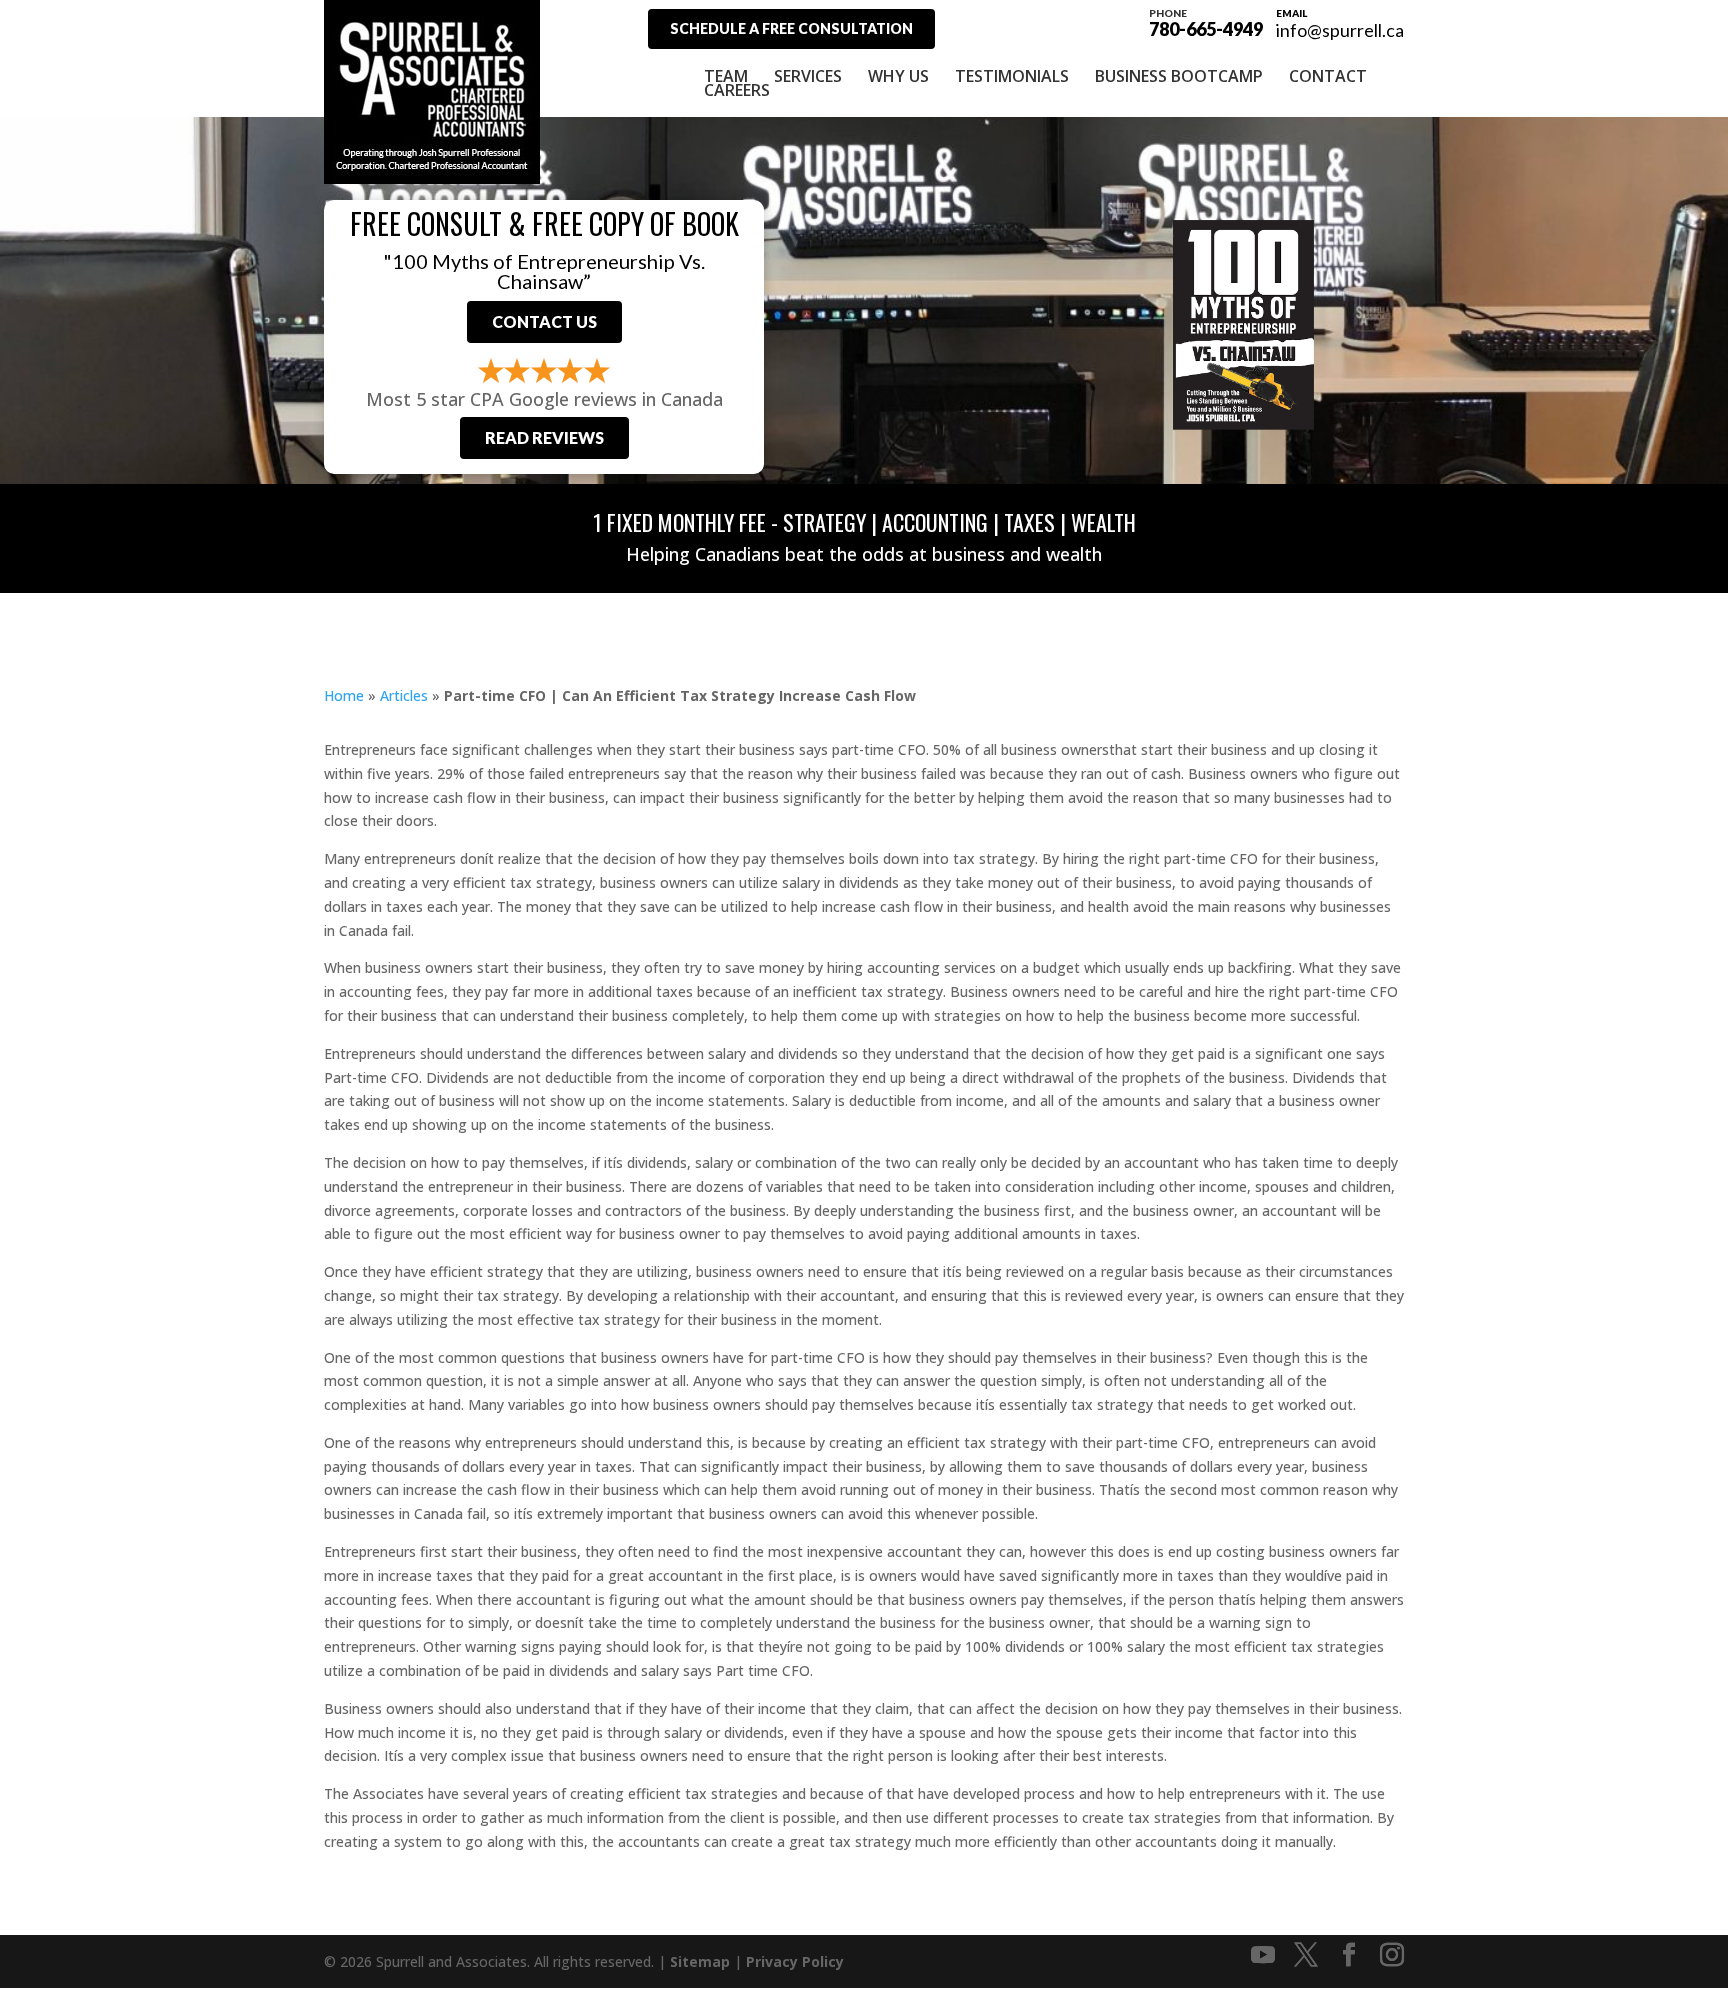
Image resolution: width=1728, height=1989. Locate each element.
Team (726, 76)
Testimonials (1012, 76)
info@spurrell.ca (1340, 30)
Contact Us (544, 321)
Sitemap (700, 1961)
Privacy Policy (795, 1961)
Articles (404, 695)
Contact (1328, 76)
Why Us (898, 76)
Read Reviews (544, 437)
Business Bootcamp (1179, 76)
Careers (737, 90)
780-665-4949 (1206, 22)
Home (344, 695)
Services (808, 76)
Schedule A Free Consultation (791, 28)
